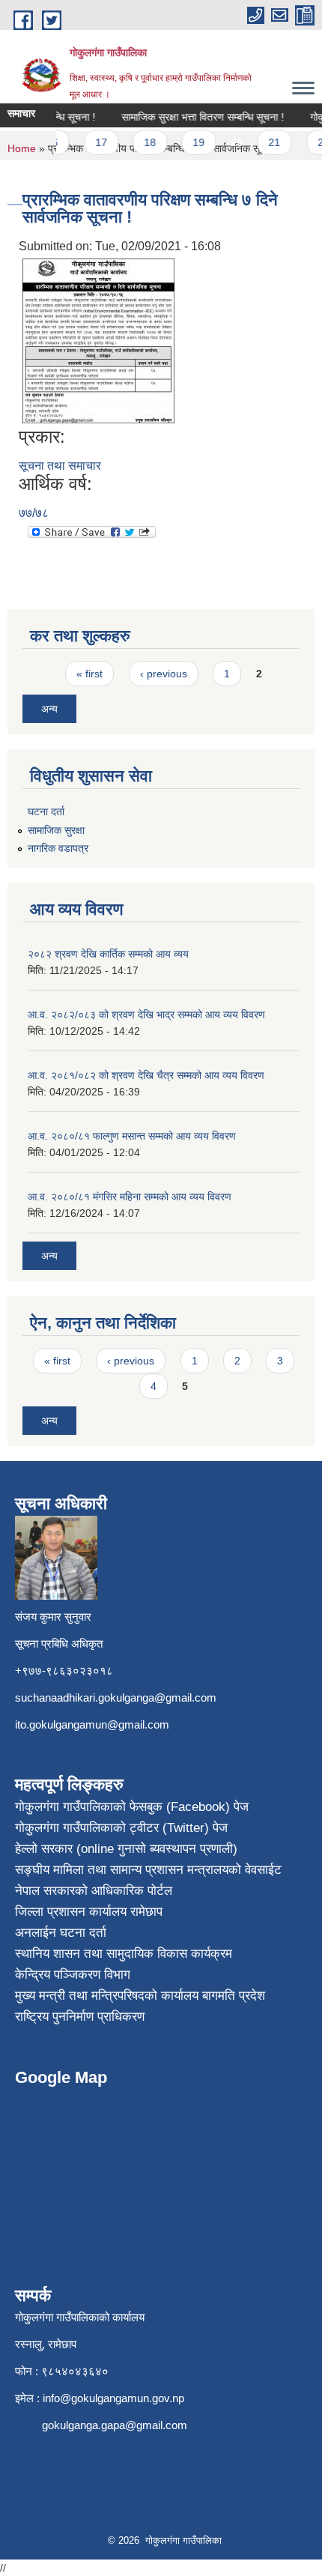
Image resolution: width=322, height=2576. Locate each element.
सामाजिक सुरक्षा (56, 830)
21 (265, 142)
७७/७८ (34, 513)
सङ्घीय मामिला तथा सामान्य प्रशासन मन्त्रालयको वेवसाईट (148, 1870)
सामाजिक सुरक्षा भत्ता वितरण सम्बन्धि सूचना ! (194, 117)
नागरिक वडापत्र (58, 848)
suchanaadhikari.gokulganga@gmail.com (116, 1697)
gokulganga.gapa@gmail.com (115, 2425)
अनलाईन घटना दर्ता (61, 1933)
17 (91, 142)
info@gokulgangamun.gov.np (113, 2398)
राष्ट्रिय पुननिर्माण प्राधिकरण (80, 2017)
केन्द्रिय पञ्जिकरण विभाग (73, 1975)
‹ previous (164, 674)
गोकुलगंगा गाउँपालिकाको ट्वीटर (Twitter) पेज (121, 1828)
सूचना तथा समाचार (60, 466)
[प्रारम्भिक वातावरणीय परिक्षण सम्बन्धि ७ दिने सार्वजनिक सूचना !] (98, 340)
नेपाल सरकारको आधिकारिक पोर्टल (94, 1891)
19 (189, 142)
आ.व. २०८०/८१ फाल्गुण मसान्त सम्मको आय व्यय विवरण (132, 1136)
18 (141, 142)
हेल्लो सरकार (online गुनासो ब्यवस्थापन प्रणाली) (126, 1849)
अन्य (49, 709)
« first (89, 674)
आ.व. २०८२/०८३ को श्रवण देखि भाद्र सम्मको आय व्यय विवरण (146, 1015)
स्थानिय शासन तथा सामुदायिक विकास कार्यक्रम (124, 1954)
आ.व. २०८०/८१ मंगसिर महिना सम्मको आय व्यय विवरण (130, 1197)
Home (22, 148)
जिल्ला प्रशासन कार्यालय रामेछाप (89, 1912)
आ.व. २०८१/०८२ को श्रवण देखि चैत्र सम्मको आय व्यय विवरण (146, 1075)
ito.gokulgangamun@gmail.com (92, 1724)
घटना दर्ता (46, 811)
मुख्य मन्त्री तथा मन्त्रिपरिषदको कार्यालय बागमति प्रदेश (140, 1996)
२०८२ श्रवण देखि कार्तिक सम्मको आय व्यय (108, 954)
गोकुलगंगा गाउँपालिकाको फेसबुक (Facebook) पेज (132, 1807)
